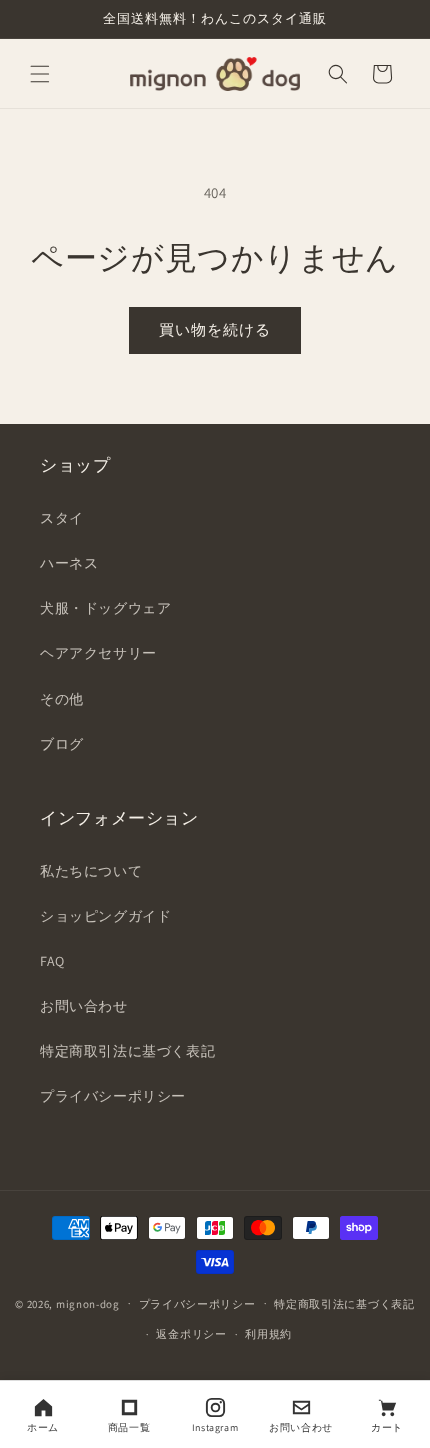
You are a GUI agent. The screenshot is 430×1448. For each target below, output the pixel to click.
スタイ (62, 518)
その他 (62, 699)
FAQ (52, 961)
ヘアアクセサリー (98, 653)
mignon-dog (88, 1303)
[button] (40, 74)
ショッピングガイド (105, 916)
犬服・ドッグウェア (105, 608)
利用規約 (268, 1334)
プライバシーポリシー (113, 1096)
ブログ (62, 744)
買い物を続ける (215, 329)
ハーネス (69, 563)
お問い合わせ (84, 1006)
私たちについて (91, 871)
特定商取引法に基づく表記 (127, 1051)
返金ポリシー (191, 1334)
